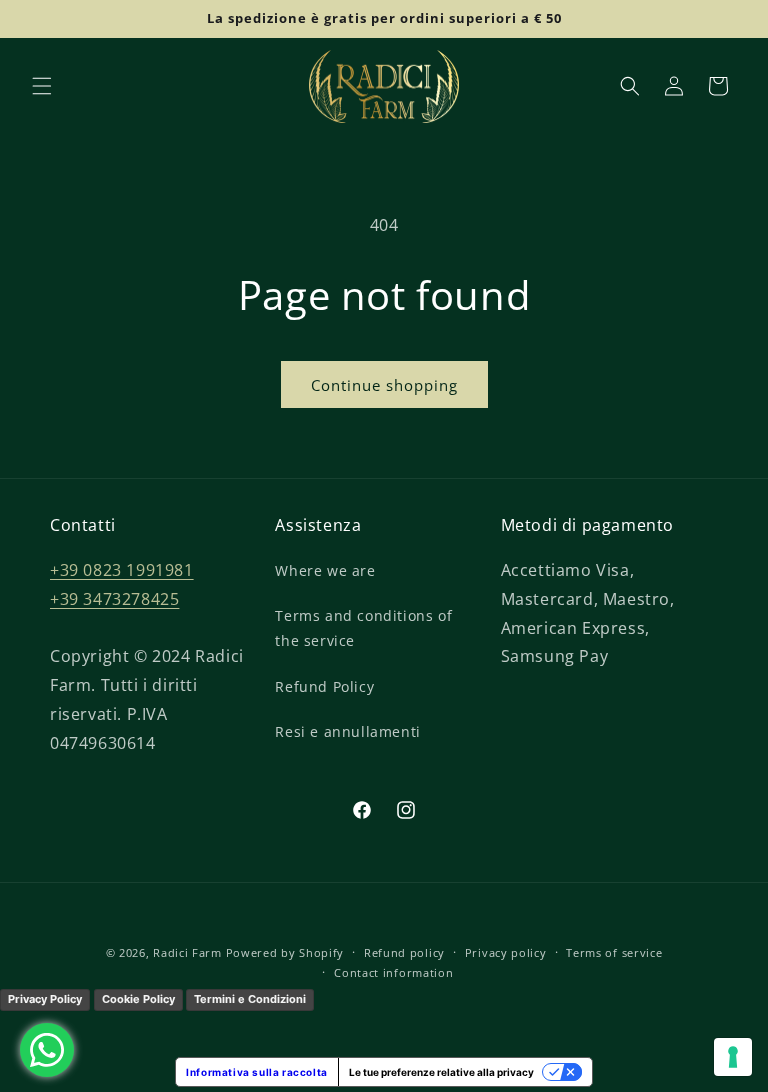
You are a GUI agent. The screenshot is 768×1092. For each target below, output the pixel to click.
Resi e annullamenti (347, 731)
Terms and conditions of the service (363, 628)
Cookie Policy (138, 999)
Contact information (393, 972)
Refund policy (404, 952)
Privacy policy (506, 952)
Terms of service (614, 952)
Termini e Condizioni (250, 999)
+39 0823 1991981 (122, 570)
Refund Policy (324, 686)
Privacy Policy (45, 999)
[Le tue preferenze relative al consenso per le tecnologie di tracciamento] (733, 1057)
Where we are (325, 570)
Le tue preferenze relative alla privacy (441, 1072)
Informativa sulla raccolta (257, 1072)
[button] (42, 86)
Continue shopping (384, 385)
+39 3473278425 (114, 599)
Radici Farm (187, 952)
